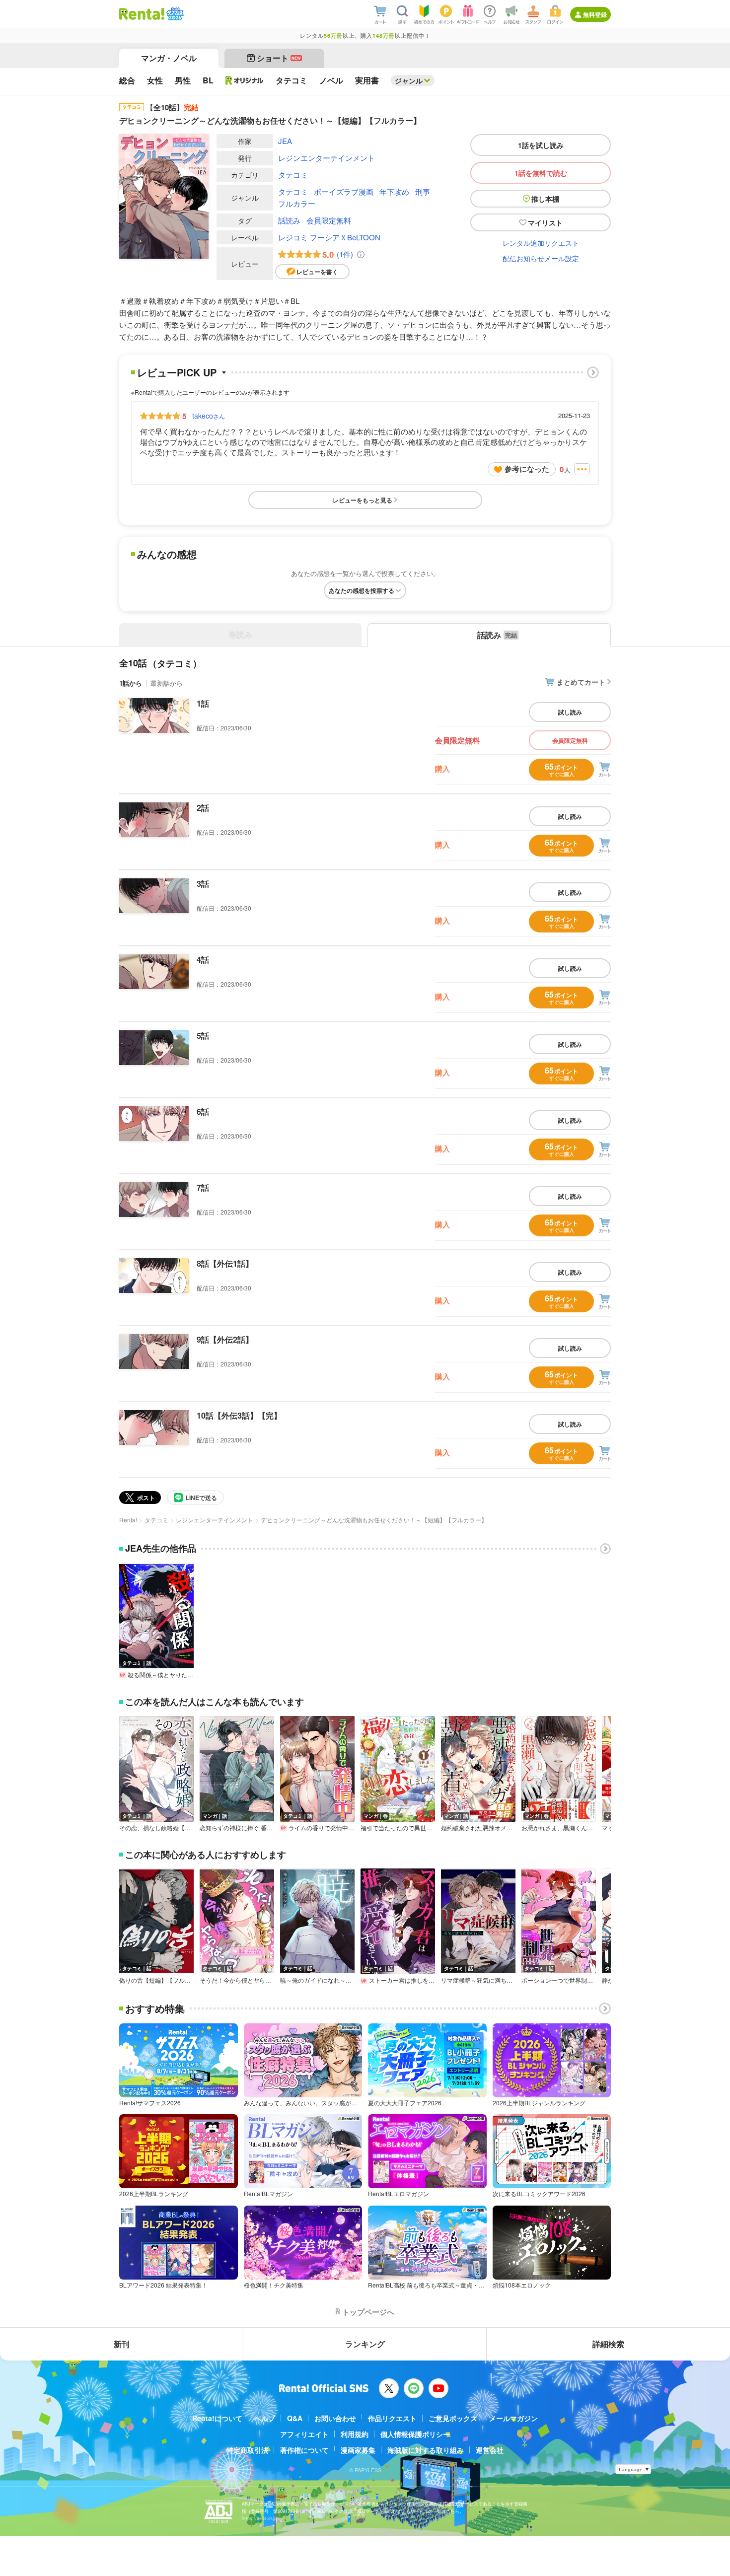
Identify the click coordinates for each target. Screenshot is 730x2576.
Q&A (295, 2418)
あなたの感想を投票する (362, 590)
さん (209, 416)
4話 (203, 960)
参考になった (527, 469)
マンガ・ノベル (169, 58)
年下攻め (394, 191)
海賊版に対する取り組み (426, 2450)
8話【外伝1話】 (225, 1263)
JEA (285, 141)
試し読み (570, 712)
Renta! (128, 1520)
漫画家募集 (358, 2450)
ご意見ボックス (453, 2418)
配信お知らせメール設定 (541, 258)
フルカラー (297, 203)
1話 (203, 703)
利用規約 (355, 2434)
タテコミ (293, 175)
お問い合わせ (335, 2418)
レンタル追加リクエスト (541, 243)
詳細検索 (608, 2344)
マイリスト (545, 222)
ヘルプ (265, 2418)
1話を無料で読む (541, 173)
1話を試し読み (541, 145)
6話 (203, 1111)
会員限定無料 (329, 220)
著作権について (304, 2450)
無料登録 (595, 14)
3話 (203, 884)
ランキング (365, 2344)
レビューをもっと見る (363, 500)
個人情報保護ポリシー (415, 2434)
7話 (203, 1187)
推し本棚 (545, 199)
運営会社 (490, 2450)
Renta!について (217, 2418)
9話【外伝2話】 (225, 1339)
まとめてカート (581, 682)
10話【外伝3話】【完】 (239, 1415)
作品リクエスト (392, 2418)
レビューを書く (317, 272)
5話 (203, 1036)
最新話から (167, 683)
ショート (279, 58)
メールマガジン (513, 2418)
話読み (289, 220)
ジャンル (409, 80)
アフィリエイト (304, 2434)
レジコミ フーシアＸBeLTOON (329, 237)
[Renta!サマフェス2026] (174, 14)
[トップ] (142, 14)
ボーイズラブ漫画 (344, 191)
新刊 (122, 2344)
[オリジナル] (245, 80)
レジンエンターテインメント (327, 158)
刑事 (423, 191)
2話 (203, 808)
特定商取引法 (247, 2450)
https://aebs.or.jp (259, 2518)
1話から (131, 683)
